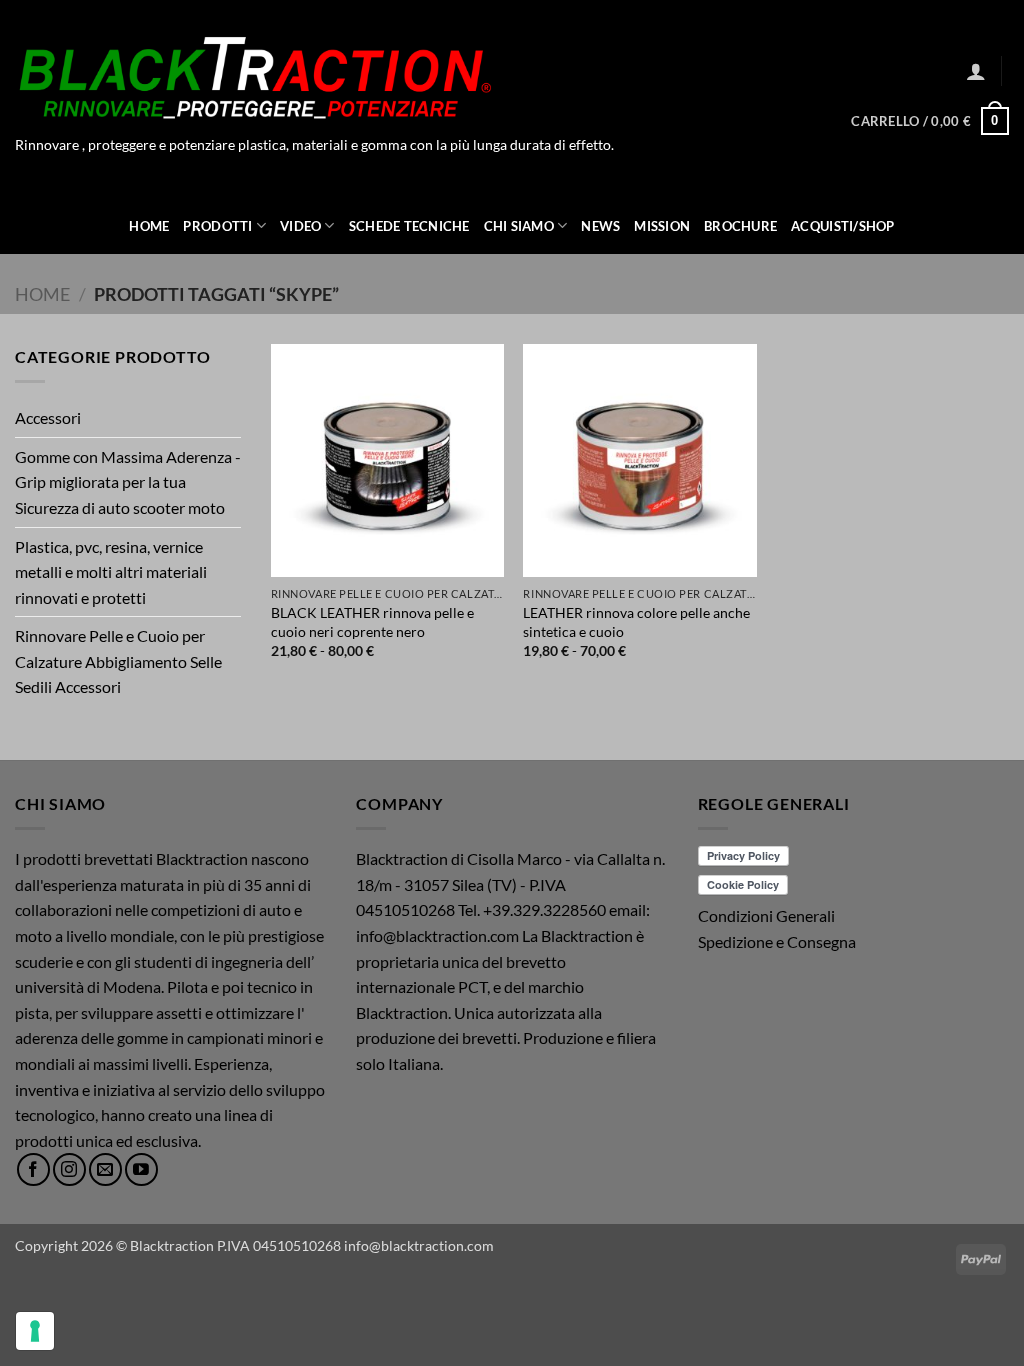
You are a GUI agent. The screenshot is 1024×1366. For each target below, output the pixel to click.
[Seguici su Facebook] (33, 1169)
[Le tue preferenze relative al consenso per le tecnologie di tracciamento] (35, 1331)
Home (149, 226)
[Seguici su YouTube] (141, 1169)
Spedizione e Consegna (777, 941)
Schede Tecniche (409, 226)
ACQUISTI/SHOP (842, 226)
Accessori (48, 417)
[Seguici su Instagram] (69, 1169)
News (600, 226)
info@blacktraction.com (419, 1245)
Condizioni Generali (766, 915)
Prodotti (217, 226)
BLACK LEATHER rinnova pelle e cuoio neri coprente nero (372, 622)
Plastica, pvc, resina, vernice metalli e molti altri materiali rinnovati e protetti (111, 572)
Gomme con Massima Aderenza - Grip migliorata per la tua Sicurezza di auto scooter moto (128, 482)
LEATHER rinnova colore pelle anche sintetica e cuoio (636, 622)
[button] (976, 71)
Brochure (740, 226)
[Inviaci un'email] (105, 1169)
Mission (662, 226)
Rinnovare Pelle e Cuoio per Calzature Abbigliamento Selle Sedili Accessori (118, 661)
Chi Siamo (519, 226)
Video (300, 226)
